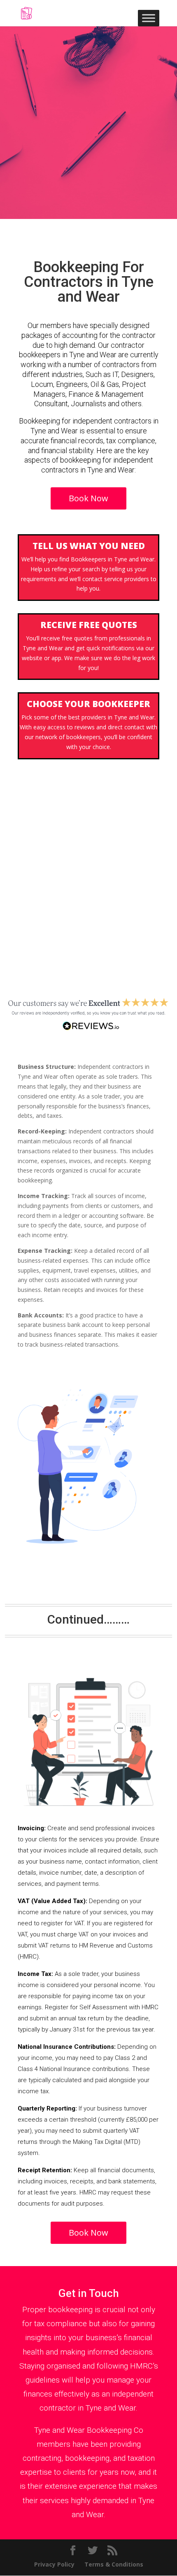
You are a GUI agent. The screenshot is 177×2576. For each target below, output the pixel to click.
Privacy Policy (54, 2564)
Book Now (88, 498)
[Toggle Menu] (149, 18)
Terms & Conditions (114, 2564)
